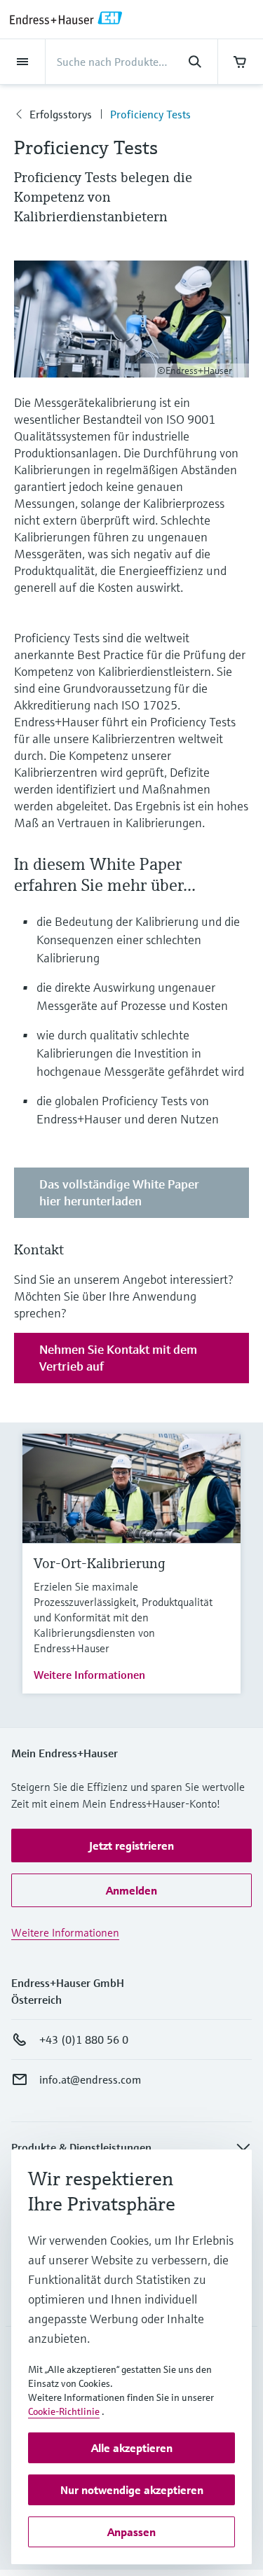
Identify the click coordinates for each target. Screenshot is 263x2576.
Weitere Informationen (89, 1675)
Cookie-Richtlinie (64, 2411)
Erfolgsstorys (61, 114)
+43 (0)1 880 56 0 (84, 2040)
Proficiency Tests (150, 114)
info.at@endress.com (90, 2079)
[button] (131, 1846)
